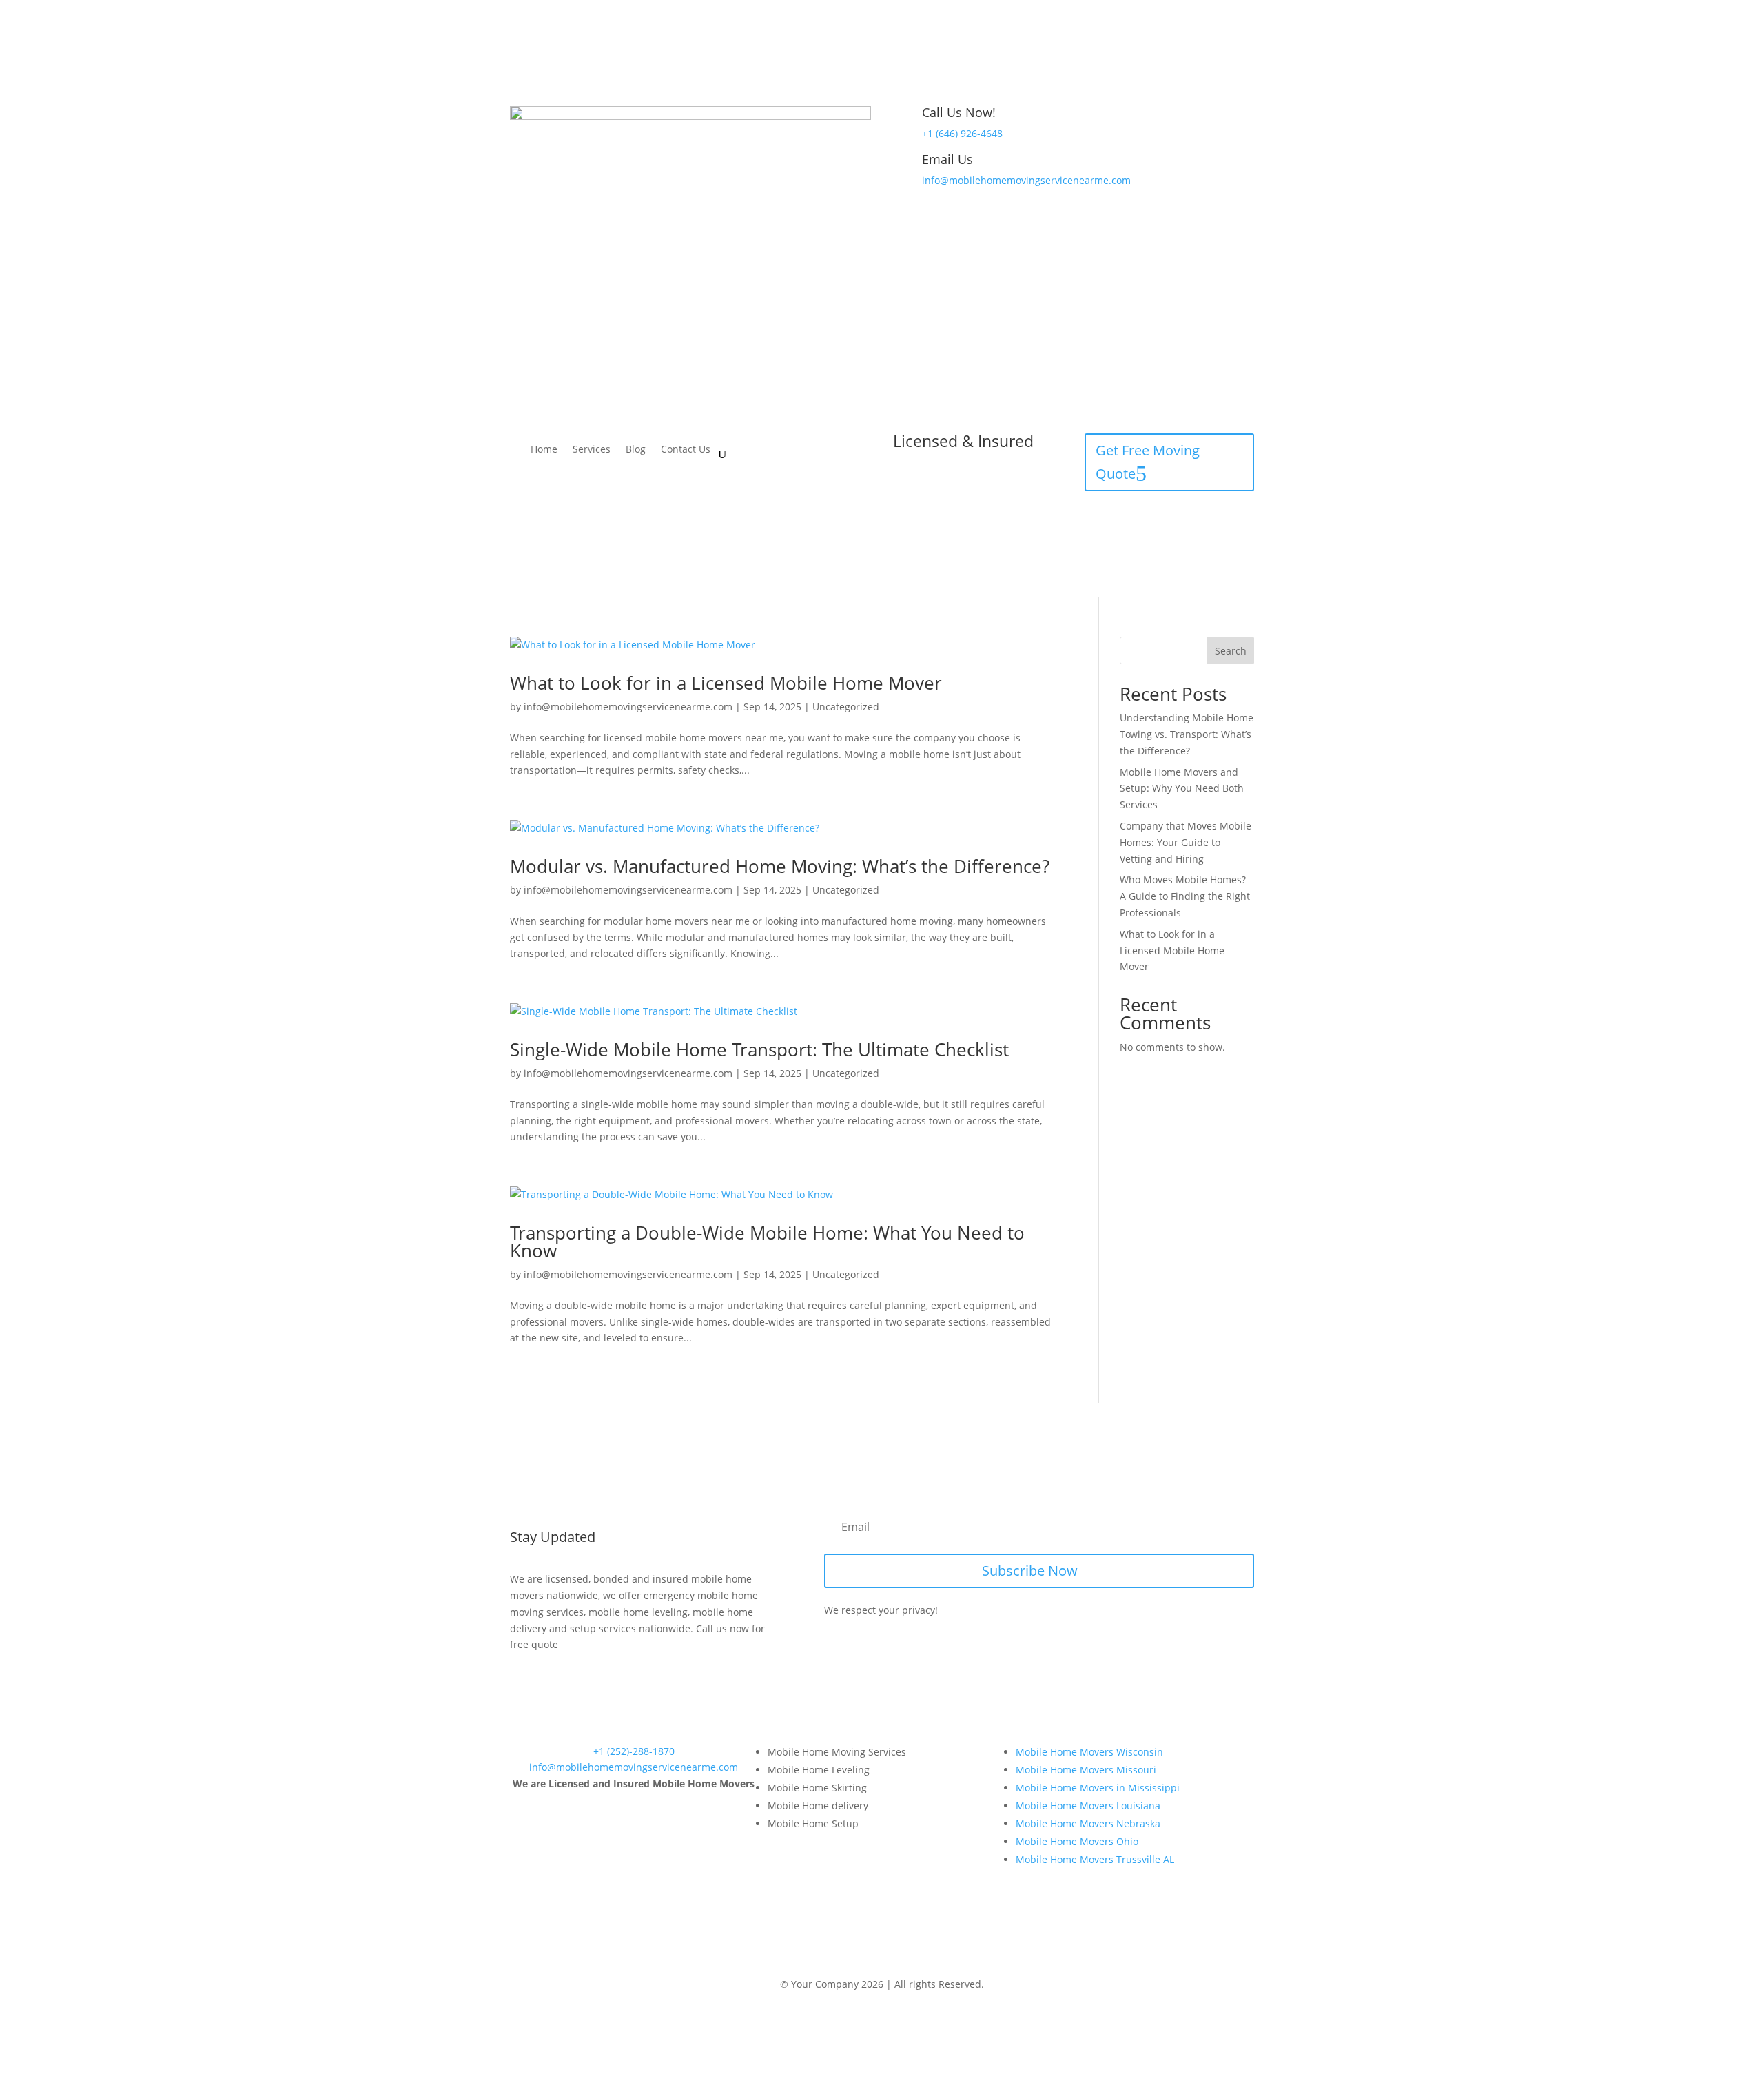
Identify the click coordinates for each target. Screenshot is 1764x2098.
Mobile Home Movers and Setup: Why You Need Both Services (1182, 789)
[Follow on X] (868, 1960)
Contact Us (686, 450)
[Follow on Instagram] (923, 1960)
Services (592, 450)
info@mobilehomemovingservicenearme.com (1026, 180)
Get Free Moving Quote (1148, 462)
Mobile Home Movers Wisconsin (1089, 1752)
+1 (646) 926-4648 (962, 133)
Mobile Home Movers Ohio (1077, 1841)
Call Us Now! (959, 112)
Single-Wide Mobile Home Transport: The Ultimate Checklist (759, 1049)
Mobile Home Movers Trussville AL (1095, 1859)
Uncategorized (846, 707)
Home (544, 450)
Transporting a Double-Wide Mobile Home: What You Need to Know (767, 1242)
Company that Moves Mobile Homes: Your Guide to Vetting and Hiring (1186, 842)
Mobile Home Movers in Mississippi (1098, 1788)
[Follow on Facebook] (841, 1960)
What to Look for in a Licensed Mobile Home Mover (726, 683)
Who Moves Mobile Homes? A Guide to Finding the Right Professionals (1185, 896)
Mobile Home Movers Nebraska (1088, 1823)
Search (1231, 651)
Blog (636, 450)
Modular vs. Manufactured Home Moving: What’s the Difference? (780, 866)
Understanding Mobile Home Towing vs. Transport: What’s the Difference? (1187, 734)
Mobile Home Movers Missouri (1086, 1770)
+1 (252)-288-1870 (634, 1751)
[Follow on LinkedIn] (896, 1960)
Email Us (947, 159)
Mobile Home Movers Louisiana (1088, 1806)
